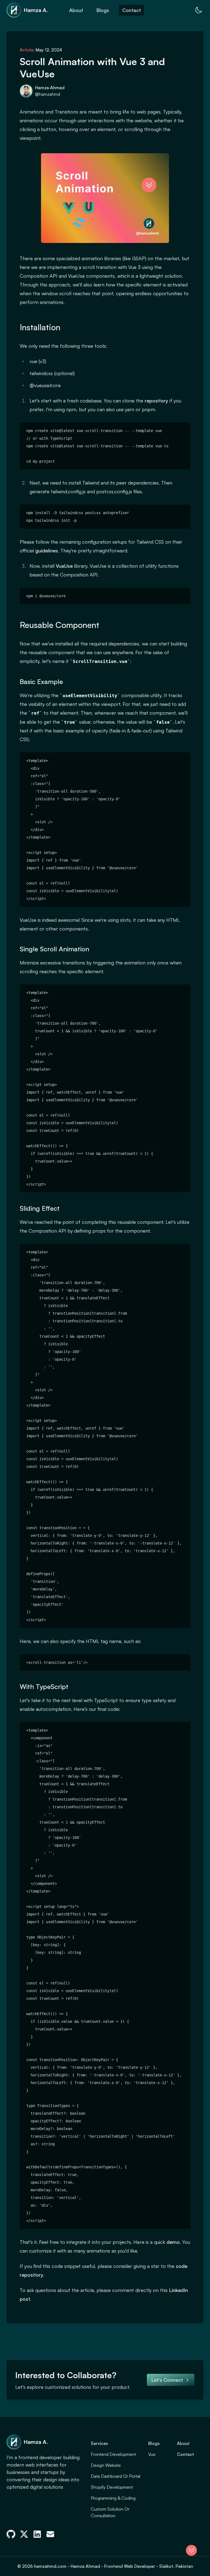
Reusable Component (59, 625)
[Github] (11, 2534)
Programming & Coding (113, 2498)
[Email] (50, 2534)
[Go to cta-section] (191, 2550)
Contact (132, 10)
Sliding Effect (40, 1208)
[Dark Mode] (199, 10)
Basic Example (41, 682)
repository (156, 401)
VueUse (64, 566)
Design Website (106, 2465)
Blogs (103, 10)
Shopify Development (112, 2487)
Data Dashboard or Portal (116, 2476)
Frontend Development (113, 2454)
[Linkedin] (37, 2534)
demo (173, 2242)
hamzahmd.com (51, 2566)
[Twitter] (24, 2534)
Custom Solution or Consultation (110, 2512)
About (76, 10)
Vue (152, 2454)
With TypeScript (44, 1687)
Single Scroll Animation (54, 949)
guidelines (47, 550)
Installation (40, 327)
